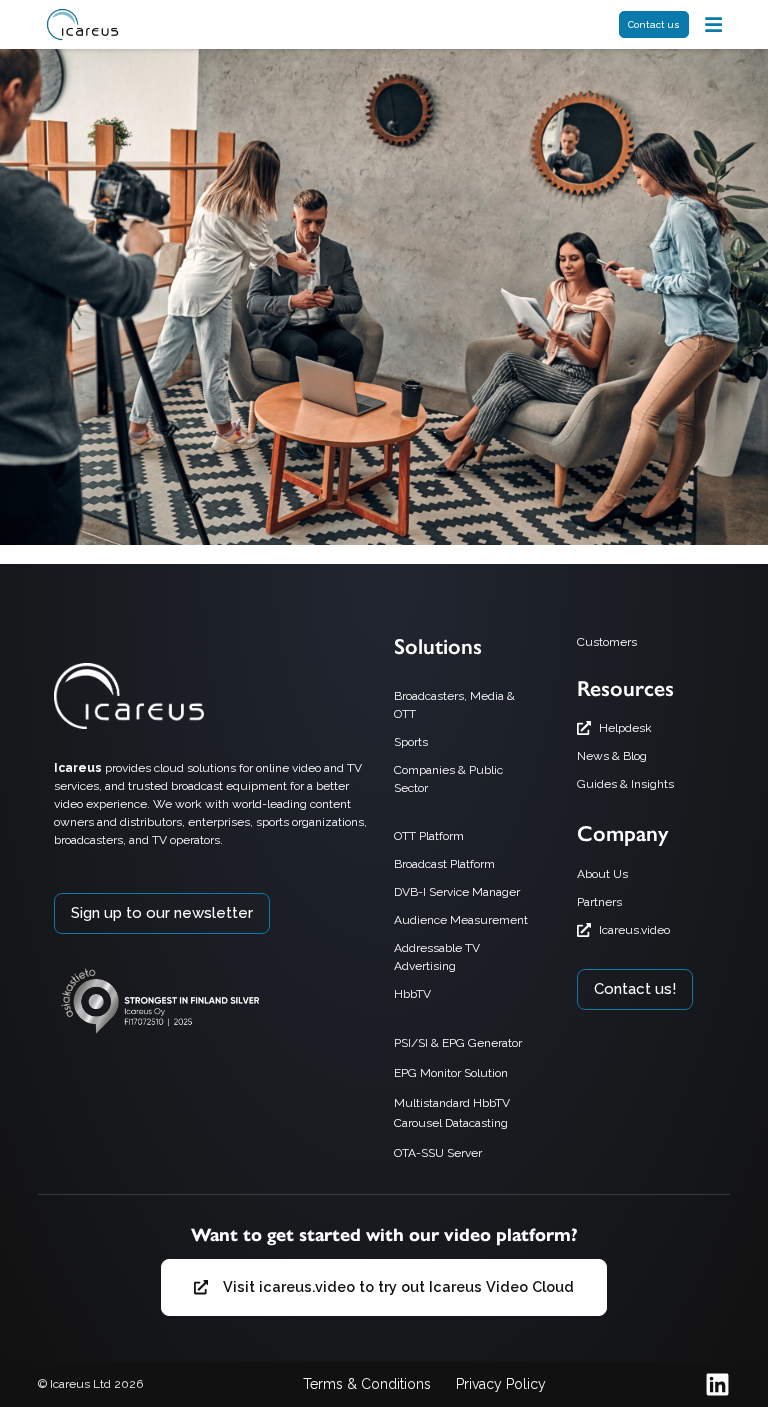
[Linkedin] (717, 1384)
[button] (713, 24)
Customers (607, 642)
